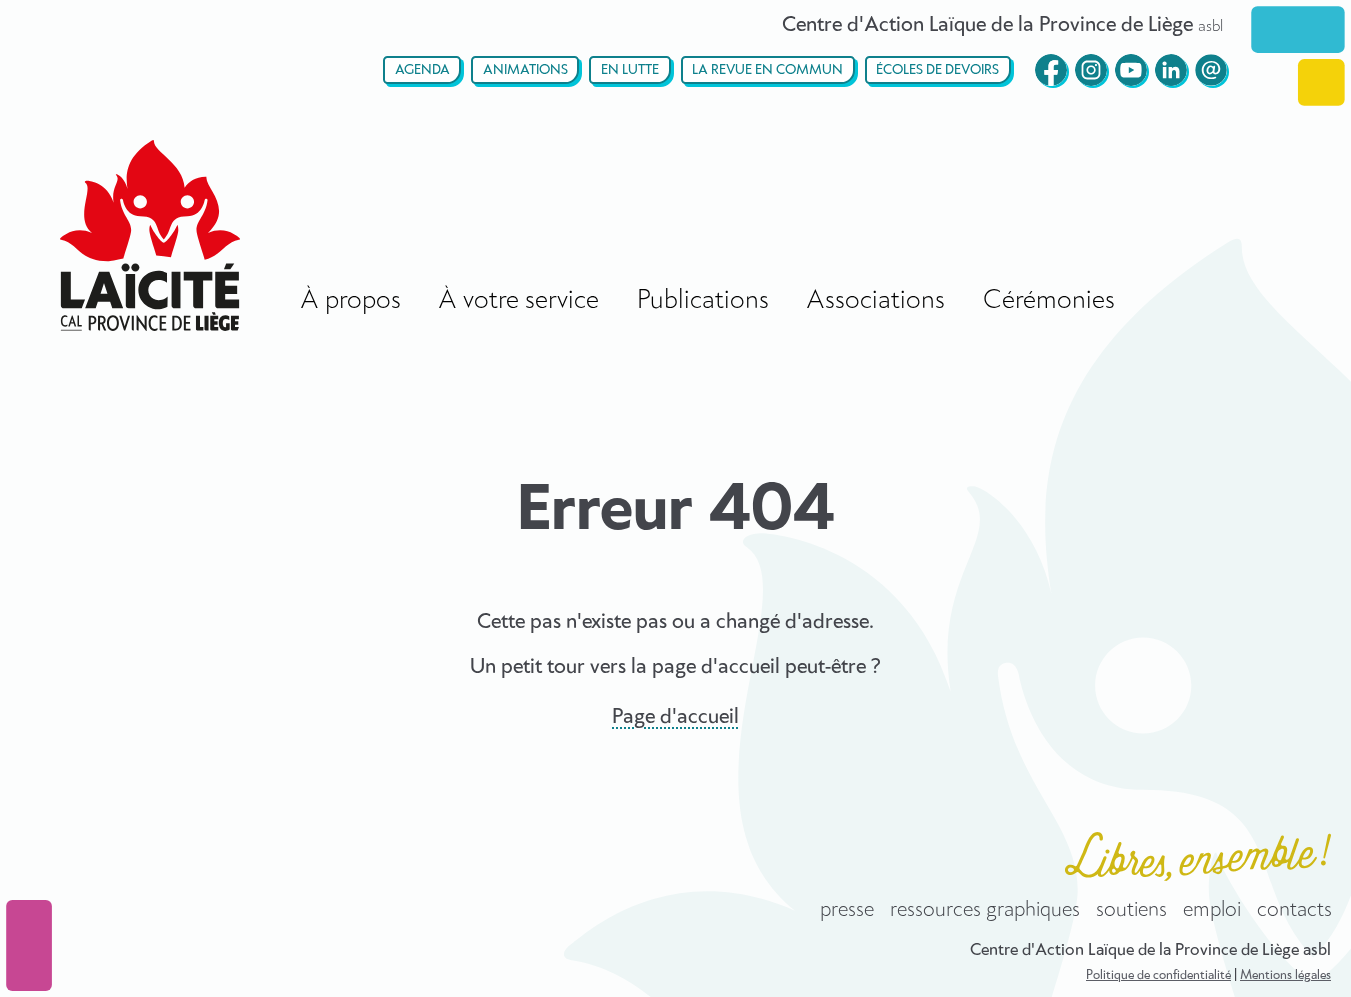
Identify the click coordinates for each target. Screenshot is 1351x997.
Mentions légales (1285, 975)
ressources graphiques (985, 910)
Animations (525, 70)
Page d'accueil (675, 717)
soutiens (1131, 910)
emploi (1212, 910)
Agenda (422, 70)
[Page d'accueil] (150, 235)
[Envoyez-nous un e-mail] (1211, 70)
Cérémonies (1049, 300)
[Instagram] (1091, 70)
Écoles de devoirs (937, 70)
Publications (703, 300)
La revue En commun (767, 70)
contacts (1294, 910)
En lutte (630, 70)
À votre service (518, 300)
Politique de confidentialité (1158, 975)
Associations (875, 300)
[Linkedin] (1171, 70)
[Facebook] (1051, 70)
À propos (350, 300)
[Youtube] (1131, 70)
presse (847, 910)
